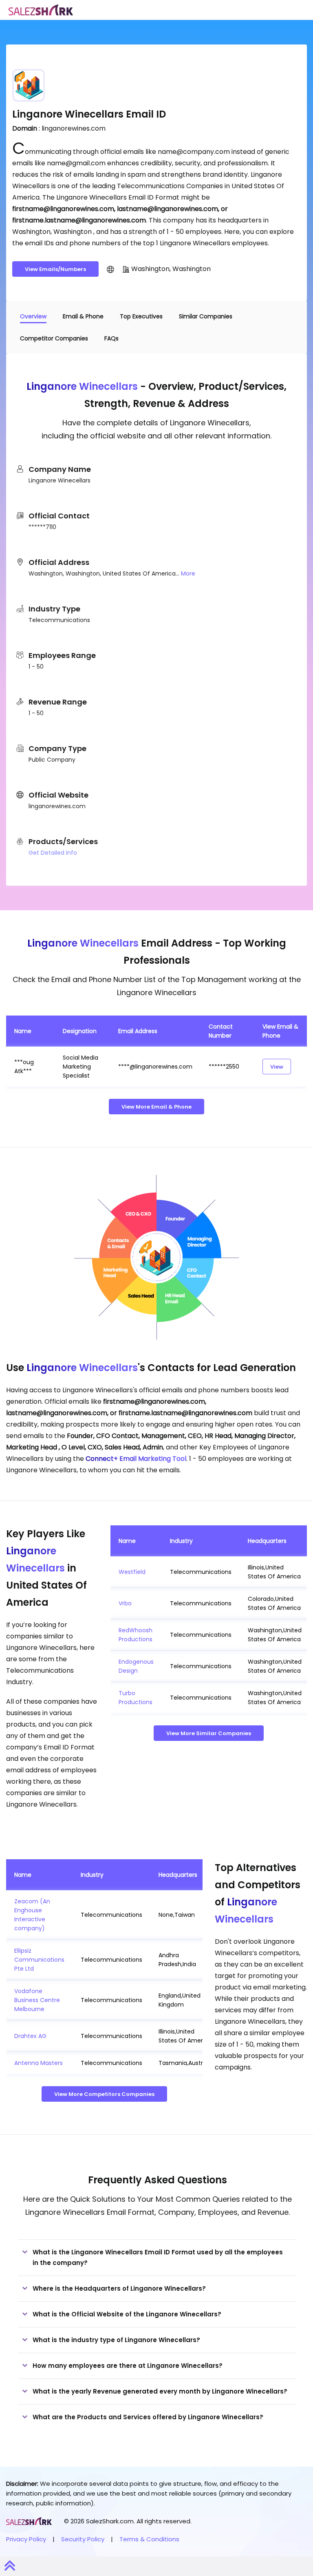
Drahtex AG (30, 2036)
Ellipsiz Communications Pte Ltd (39, 1960)
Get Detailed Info (53, 853)
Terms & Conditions (149, 2539)
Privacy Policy (26, 2539)
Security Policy (83, 2539)
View (277, 1067)
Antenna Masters (39, 2063)
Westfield (132, 1572)
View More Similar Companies (209, 1733)
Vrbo (125, 1603)
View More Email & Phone (156, 1107)
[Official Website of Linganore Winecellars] (110, 269)
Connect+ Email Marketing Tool (136, 1459)
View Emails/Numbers (55, 269)
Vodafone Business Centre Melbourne (37, 2000)
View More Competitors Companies (104, 2094)
